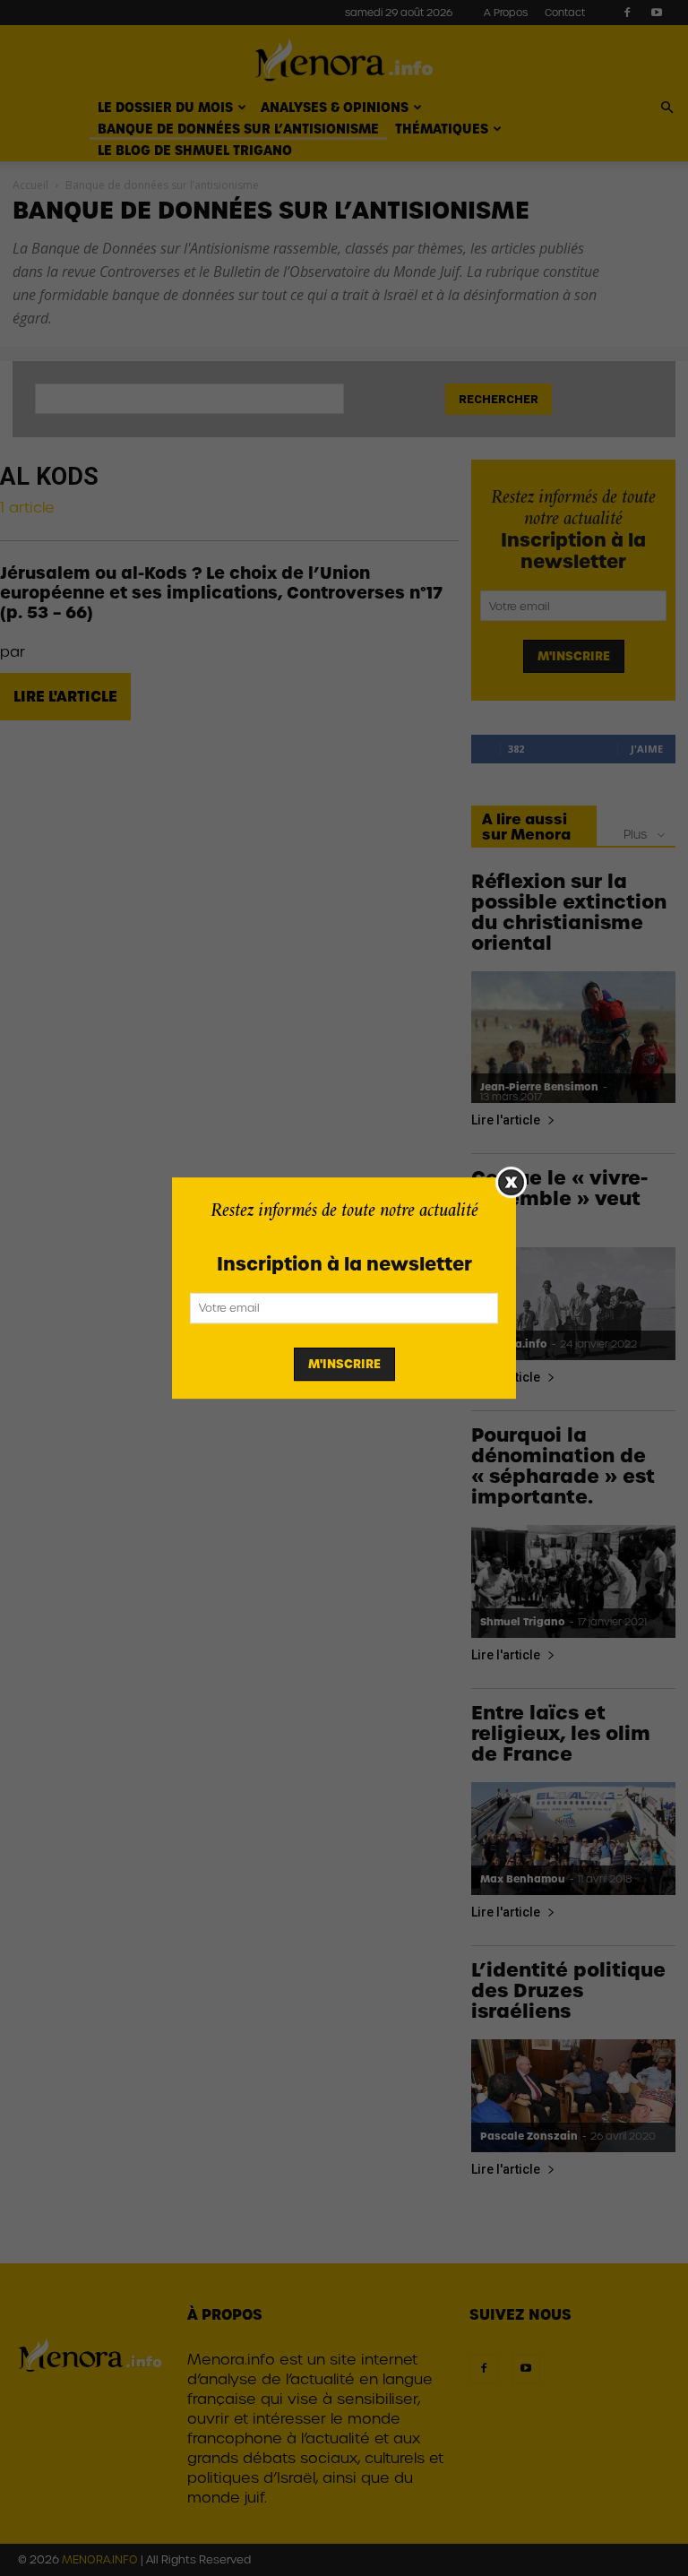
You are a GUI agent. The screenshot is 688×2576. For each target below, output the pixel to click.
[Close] (511, 1182)
